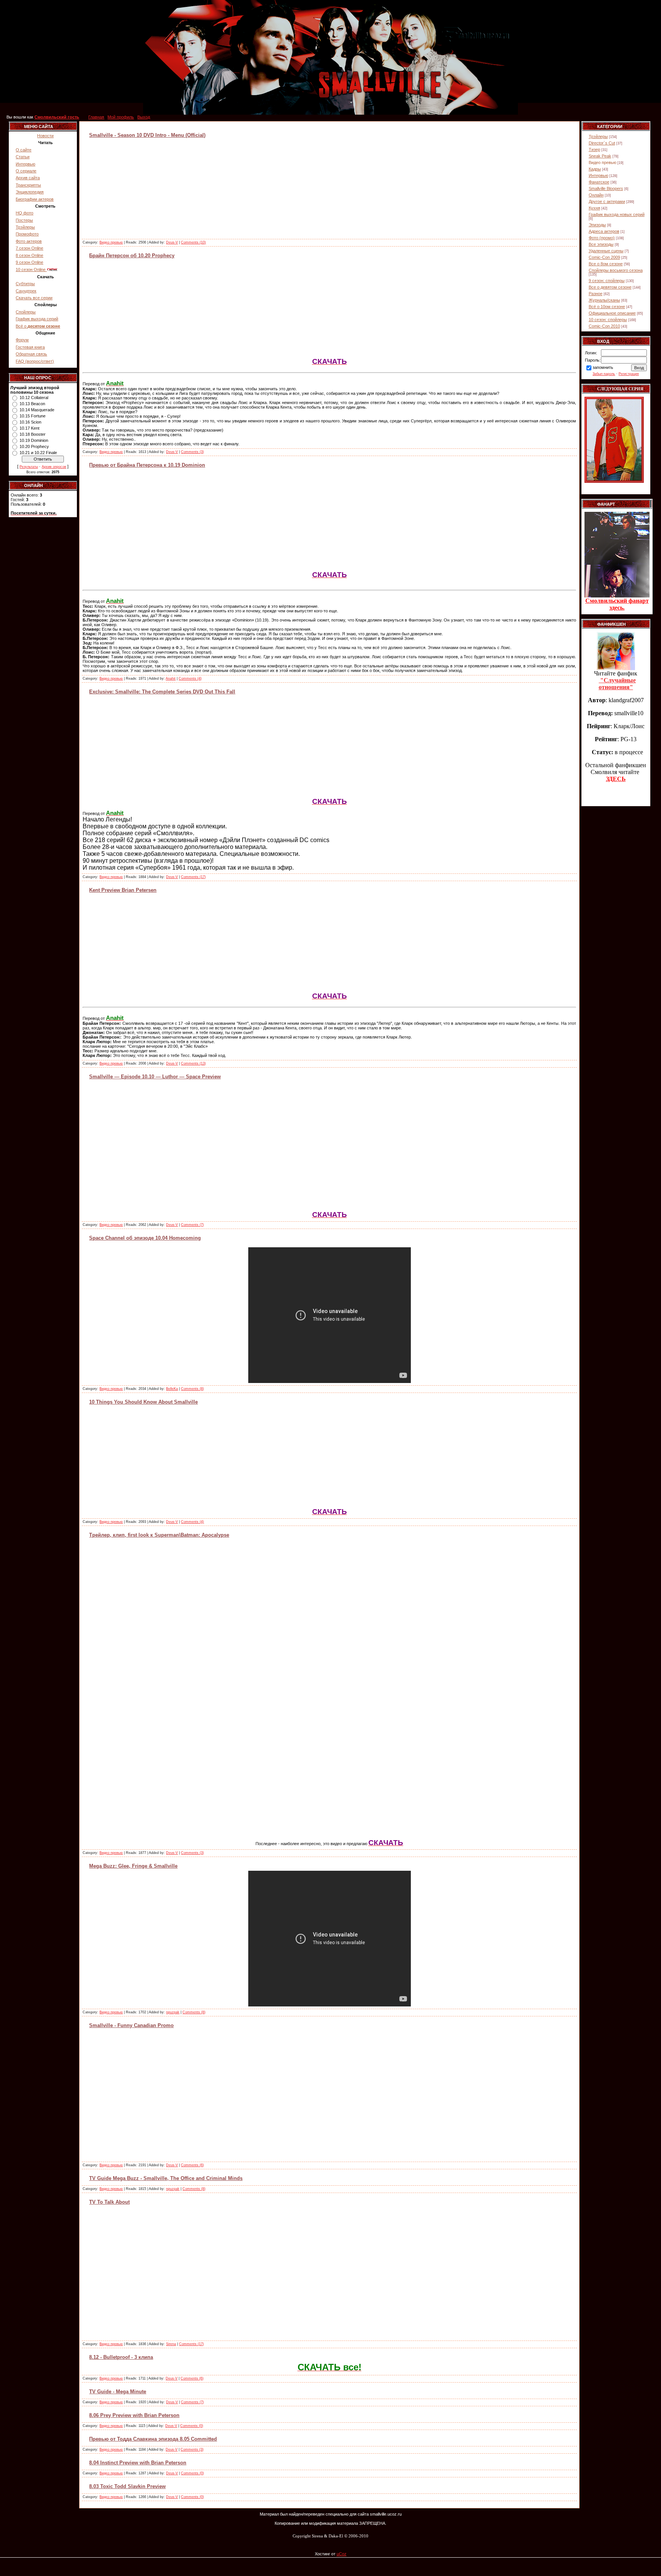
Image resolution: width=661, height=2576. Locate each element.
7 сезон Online (29, 248)
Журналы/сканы (604, 300)
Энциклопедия (30, 192)
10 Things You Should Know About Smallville (143, 1402)
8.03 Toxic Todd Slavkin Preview (127, 2486)
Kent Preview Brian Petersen (123, 890)
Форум (22, 340)
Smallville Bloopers (606, 188)
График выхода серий (37, 319)
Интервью (25, 164)
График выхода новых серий (617, 214)
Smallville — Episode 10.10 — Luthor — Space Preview (155, 1077)
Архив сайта (28, 178)
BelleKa (172, 1389)
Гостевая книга (30, 347)
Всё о (38, 326)
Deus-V (172, 242)
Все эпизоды (601, 244)
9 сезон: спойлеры (607, 281)
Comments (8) (192, 1389)
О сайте (24, 150)
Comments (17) (193, 877)
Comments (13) (193, 1063)
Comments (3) (192, 452)
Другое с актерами (607, 201)
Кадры (595, 169)
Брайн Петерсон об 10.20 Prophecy (132, 256)
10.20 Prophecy (34, 446)
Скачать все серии (34, 298)
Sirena (171, 2344)
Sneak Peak (600, 156)
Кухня (594, 208)
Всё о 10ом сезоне (607, 307)
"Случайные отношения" (617, 684)
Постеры (24, 220)
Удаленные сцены (606, 251)
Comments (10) (193, 242)
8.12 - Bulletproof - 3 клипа (121, 2357)
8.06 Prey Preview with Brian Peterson (134, 2415)
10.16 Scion (30, 422)
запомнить (603, 367)
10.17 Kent (29, 428)
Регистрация (629, 374)
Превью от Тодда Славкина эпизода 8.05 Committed (153, 2439)
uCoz (342, 2554)
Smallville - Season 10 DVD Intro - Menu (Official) (147, 135)
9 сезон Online (29, 262)
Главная (96, 117)
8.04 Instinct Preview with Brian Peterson (138, 2463)
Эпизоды (597, 225)
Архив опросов (54, 467)
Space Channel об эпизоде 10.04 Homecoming (145, 1238)
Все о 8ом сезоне (606, 264)
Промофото (27, 234)
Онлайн (596, 195)
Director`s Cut (602, 143)
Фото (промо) (602, 238)
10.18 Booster (33, 434)
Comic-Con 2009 (604, 257)
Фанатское (599, 182)
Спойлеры (26, 312)
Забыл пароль (604, 374)
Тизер (594, 149)
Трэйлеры (25, 227)
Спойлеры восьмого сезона (616, 270)
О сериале (26, 171)
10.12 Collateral (34, 398)
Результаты (29, 467)
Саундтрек (26, 291)
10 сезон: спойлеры (608, 320)
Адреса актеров (604, 231)
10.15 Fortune (33, 416)
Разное (596, 294)
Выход (144, 117)
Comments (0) (192, 2426)
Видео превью (111, 242)
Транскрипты (28, 185)
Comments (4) (190, 678)
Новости (45, 136)
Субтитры (25, 284)
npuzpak (173, 2012)
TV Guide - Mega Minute (118, 2392)
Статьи (23, 157)
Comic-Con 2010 (604, 326)
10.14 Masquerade (37, 410)
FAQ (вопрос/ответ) (35, 361)
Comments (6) (192, 2165)
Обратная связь (31, 354)
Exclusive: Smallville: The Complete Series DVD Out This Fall (162, 692)
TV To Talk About (109, 2202)
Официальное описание (612, 313)
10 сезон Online (31, 269)
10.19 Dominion (34, 440)
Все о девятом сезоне (610, 287)
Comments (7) (192, 1225)
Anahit (171, 678)
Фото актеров (29, 241)
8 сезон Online (29, 255)
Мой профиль (121, 117)
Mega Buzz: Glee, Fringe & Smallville (133, 1866)
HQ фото (24, 213)
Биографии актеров (35, 199)
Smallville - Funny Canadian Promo (131, 2025)
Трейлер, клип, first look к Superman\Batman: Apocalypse (159, 1535)
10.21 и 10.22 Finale (38, 453)
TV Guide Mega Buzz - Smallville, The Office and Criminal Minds (166, 2178)
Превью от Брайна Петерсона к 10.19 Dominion (147, 465)
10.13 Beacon (32, 404)
